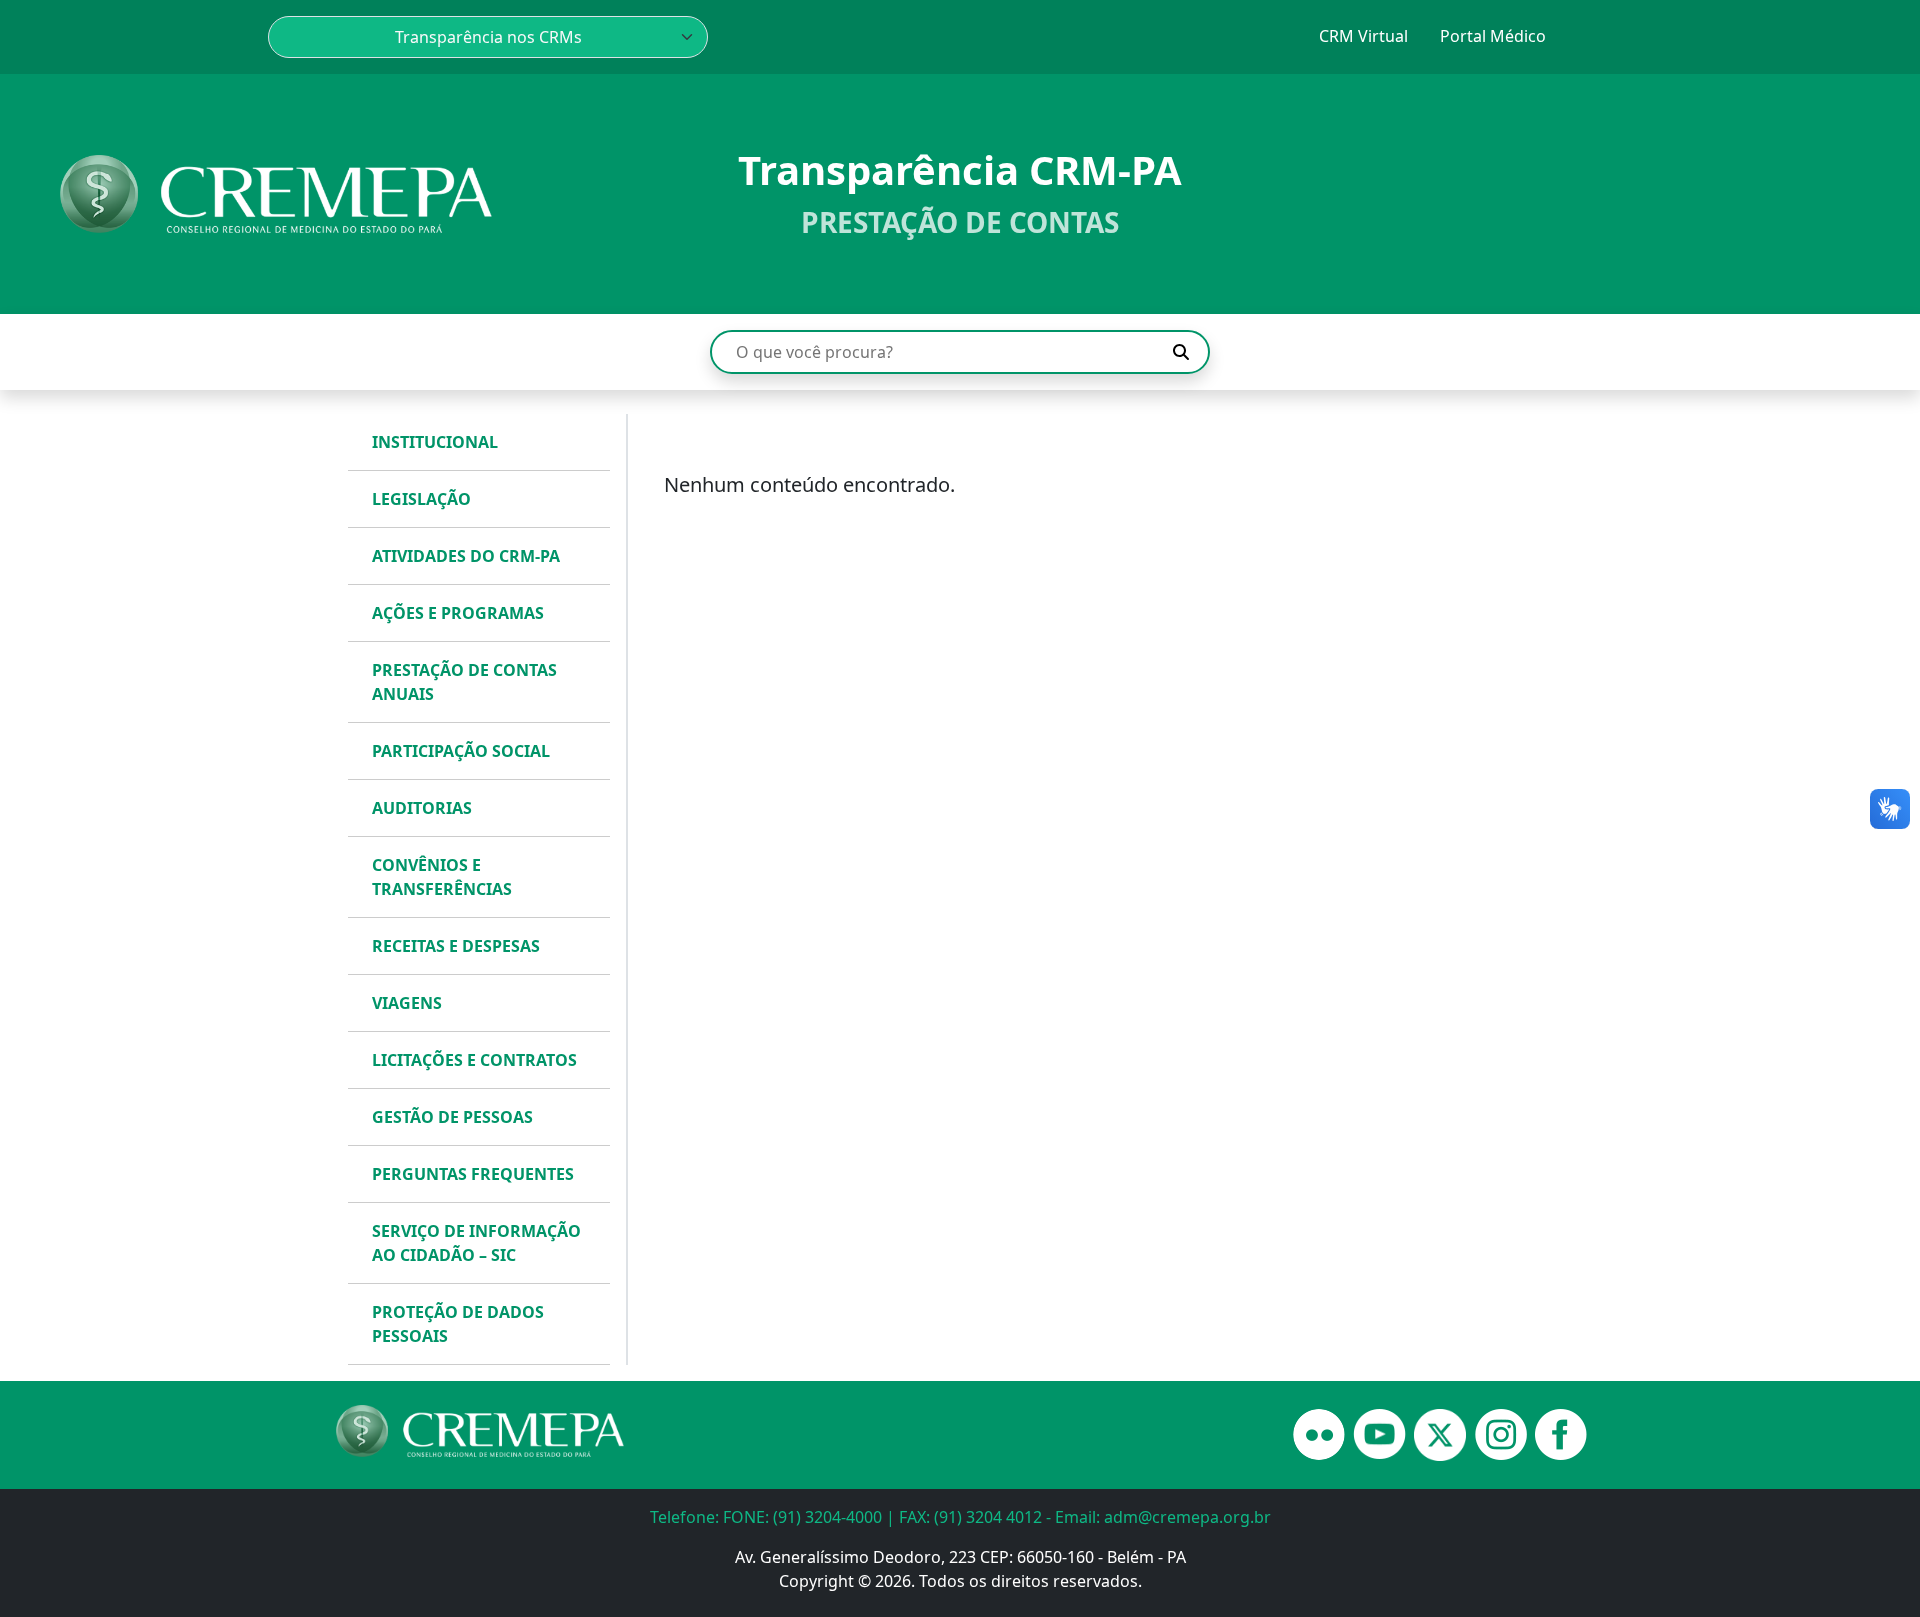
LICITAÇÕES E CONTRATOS (474, 1060)
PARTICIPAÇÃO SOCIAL (461, 751)
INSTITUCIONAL (435, 442)
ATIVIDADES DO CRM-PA (466, 556)
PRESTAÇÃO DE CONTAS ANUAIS (464, 682)
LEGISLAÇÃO (421, 499)
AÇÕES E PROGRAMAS (458, 613)
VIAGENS (407, 1003)
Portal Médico (1493, 36)
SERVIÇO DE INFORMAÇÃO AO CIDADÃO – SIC (476, 1243)
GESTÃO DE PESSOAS (452, 1117)
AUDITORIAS (422, 808)
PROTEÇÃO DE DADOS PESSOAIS (458, 1324)
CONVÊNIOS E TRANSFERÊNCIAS (442, 877)
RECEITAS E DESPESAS (456, 946)
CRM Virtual (1363, 36)
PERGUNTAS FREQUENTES (473, 1174)
